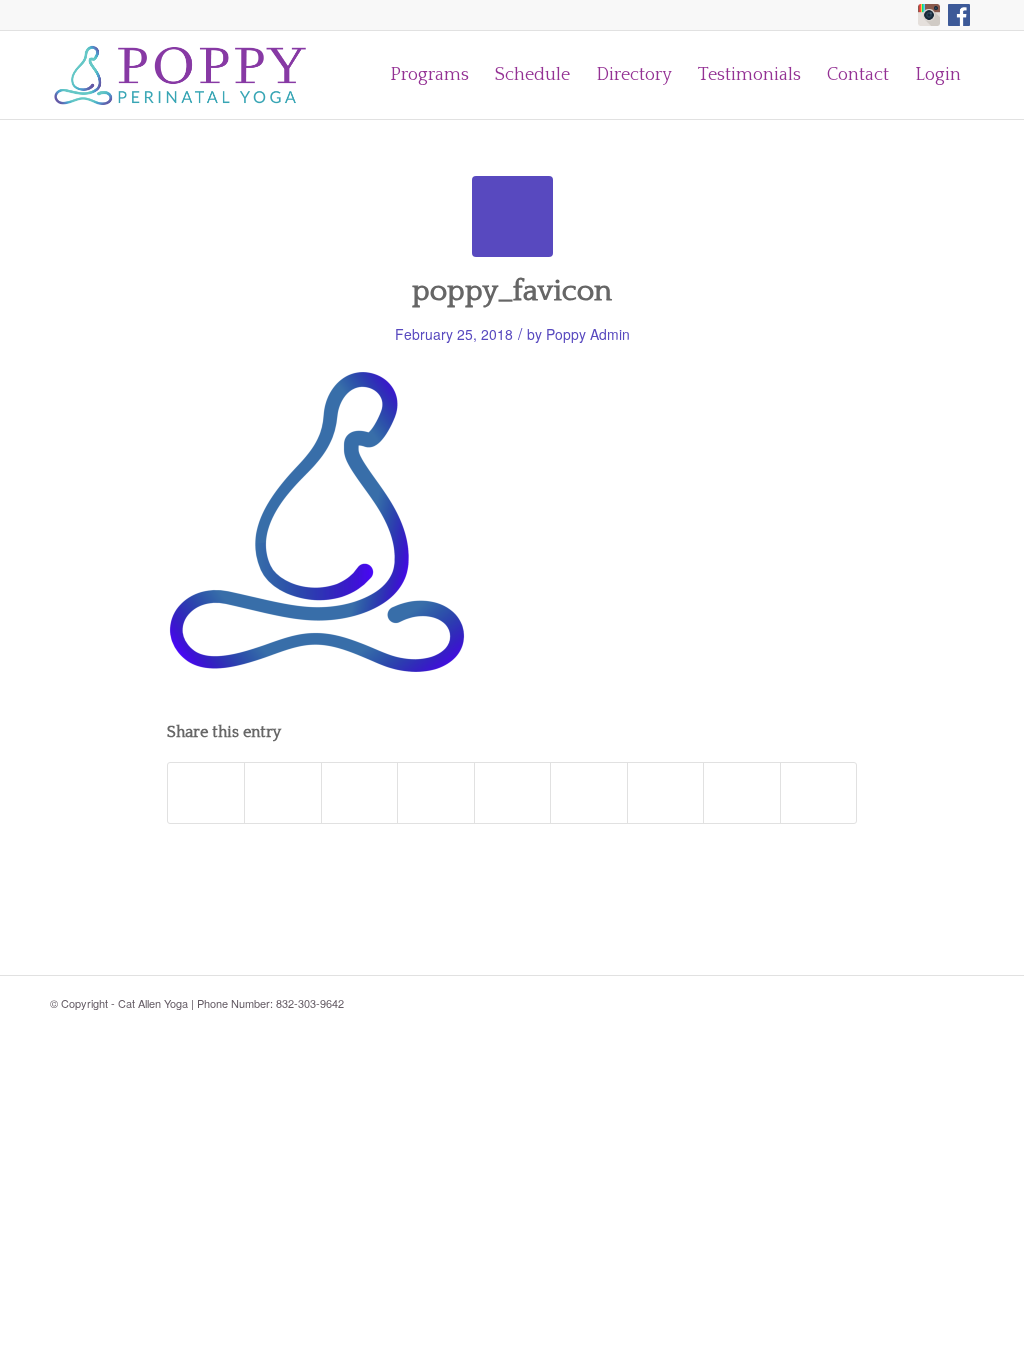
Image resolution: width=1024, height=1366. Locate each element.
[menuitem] (429, 75)
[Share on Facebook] (206, 793)
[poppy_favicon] (512, 216)
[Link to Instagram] (929, 15)
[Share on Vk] (665, 793)
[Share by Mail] (819, 793)
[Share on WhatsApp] (359, 793)
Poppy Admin (588, 334)
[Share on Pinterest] (435, 793)
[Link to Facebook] (959, 15)
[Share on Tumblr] (588, 793)
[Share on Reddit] (741, 793)
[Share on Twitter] (282, 793)
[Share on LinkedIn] (512, 793)
